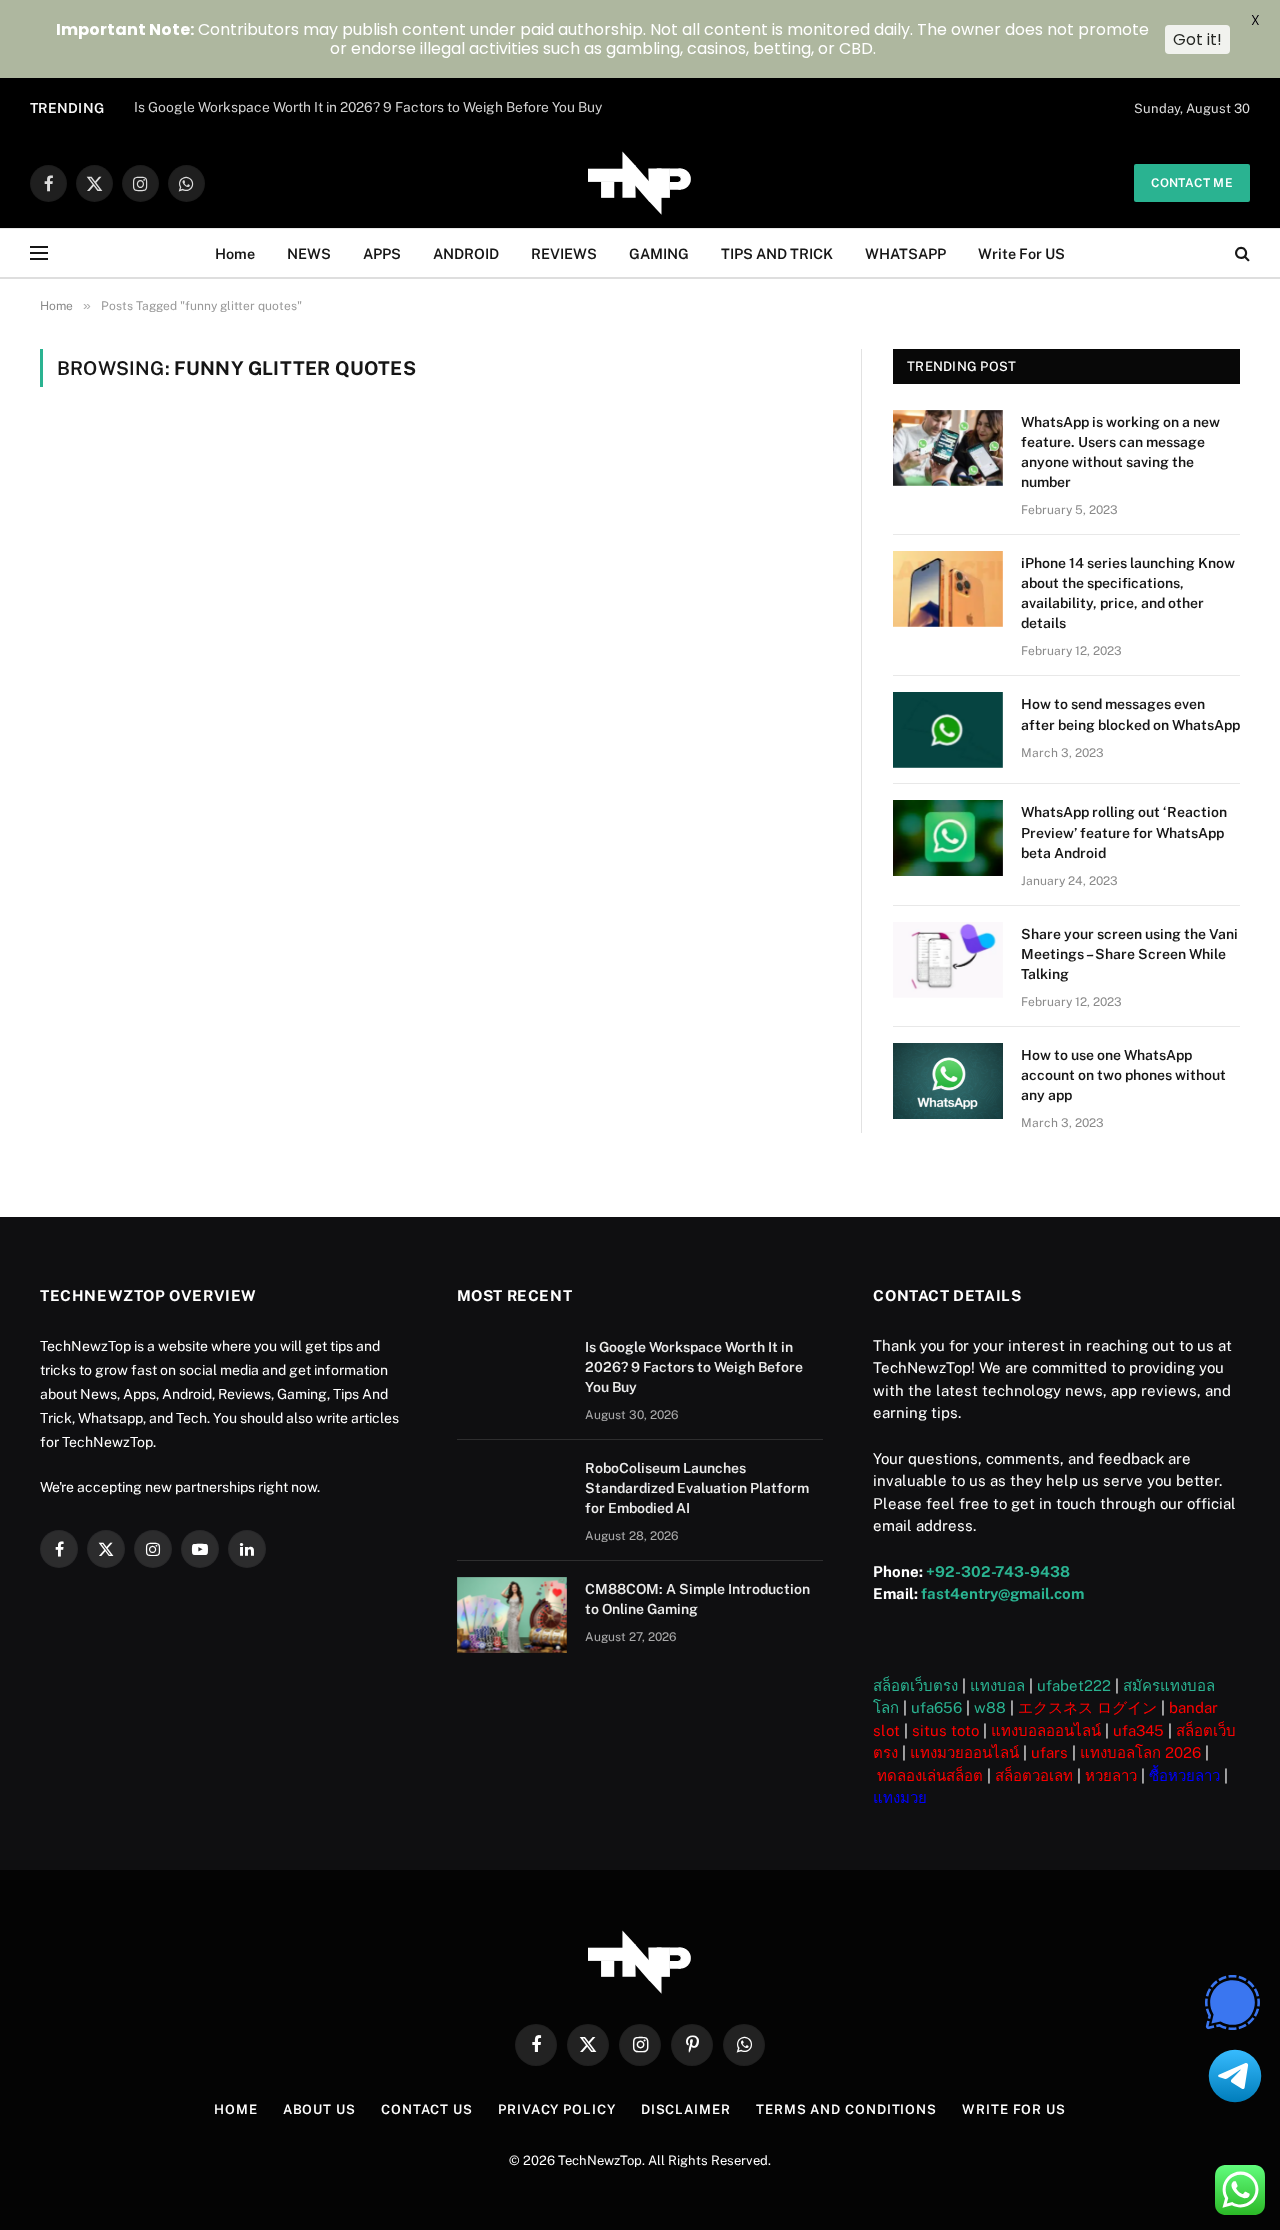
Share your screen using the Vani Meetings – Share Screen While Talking (1129, 954)
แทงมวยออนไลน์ (964, 1752)
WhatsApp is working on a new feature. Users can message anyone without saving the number (1120, 452)
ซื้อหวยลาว (1184, 1775)
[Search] (1240, 253)
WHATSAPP (905, 253)
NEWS (309, 253)
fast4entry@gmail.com (1002, 1593)
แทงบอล (997, 1685)
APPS (382, 253)
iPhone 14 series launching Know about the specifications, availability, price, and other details (1128, 593)
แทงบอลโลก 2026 (1140, 1752)
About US (319, 2109)
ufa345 (1138, 1730)
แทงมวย (900, 1797)
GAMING (659, 253)
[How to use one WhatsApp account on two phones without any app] (948, 1081)
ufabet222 (1074, 1685)
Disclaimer (686, 2109)
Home (235, 253)
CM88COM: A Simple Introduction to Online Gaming (697, 1599)
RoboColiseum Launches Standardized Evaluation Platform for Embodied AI (374, 107)
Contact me (1192, 183)
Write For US (1021, 253)
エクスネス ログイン (1087, 1707)
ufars (1049, 1752)
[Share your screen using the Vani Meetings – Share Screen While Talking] (948, 960)
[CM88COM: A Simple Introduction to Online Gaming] (512, 1615)
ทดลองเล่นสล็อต (930, 1775)
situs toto (945, 1730)
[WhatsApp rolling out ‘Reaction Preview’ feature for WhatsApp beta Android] (948, 838)
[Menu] (39, 253)
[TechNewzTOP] (640, 183)
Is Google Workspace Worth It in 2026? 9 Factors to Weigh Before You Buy (694, 1367)
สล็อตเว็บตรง (915, 1685)
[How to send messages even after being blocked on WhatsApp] (948, 730)
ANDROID (466, 253)
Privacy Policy (557, 2109)
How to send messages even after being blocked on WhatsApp (1130, 714)
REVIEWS (564, 253)
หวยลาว (1111, 1775)
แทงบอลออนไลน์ (1046, 1730)
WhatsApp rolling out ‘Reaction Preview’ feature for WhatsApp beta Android (1124, 832)
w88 (990, 1707)
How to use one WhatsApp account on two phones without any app (1123, 1075)
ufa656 (936, 1707)
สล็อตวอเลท (1034, 1775)
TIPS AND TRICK (777, 253)
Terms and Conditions (846, 2109)
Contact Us (427, 2109)
